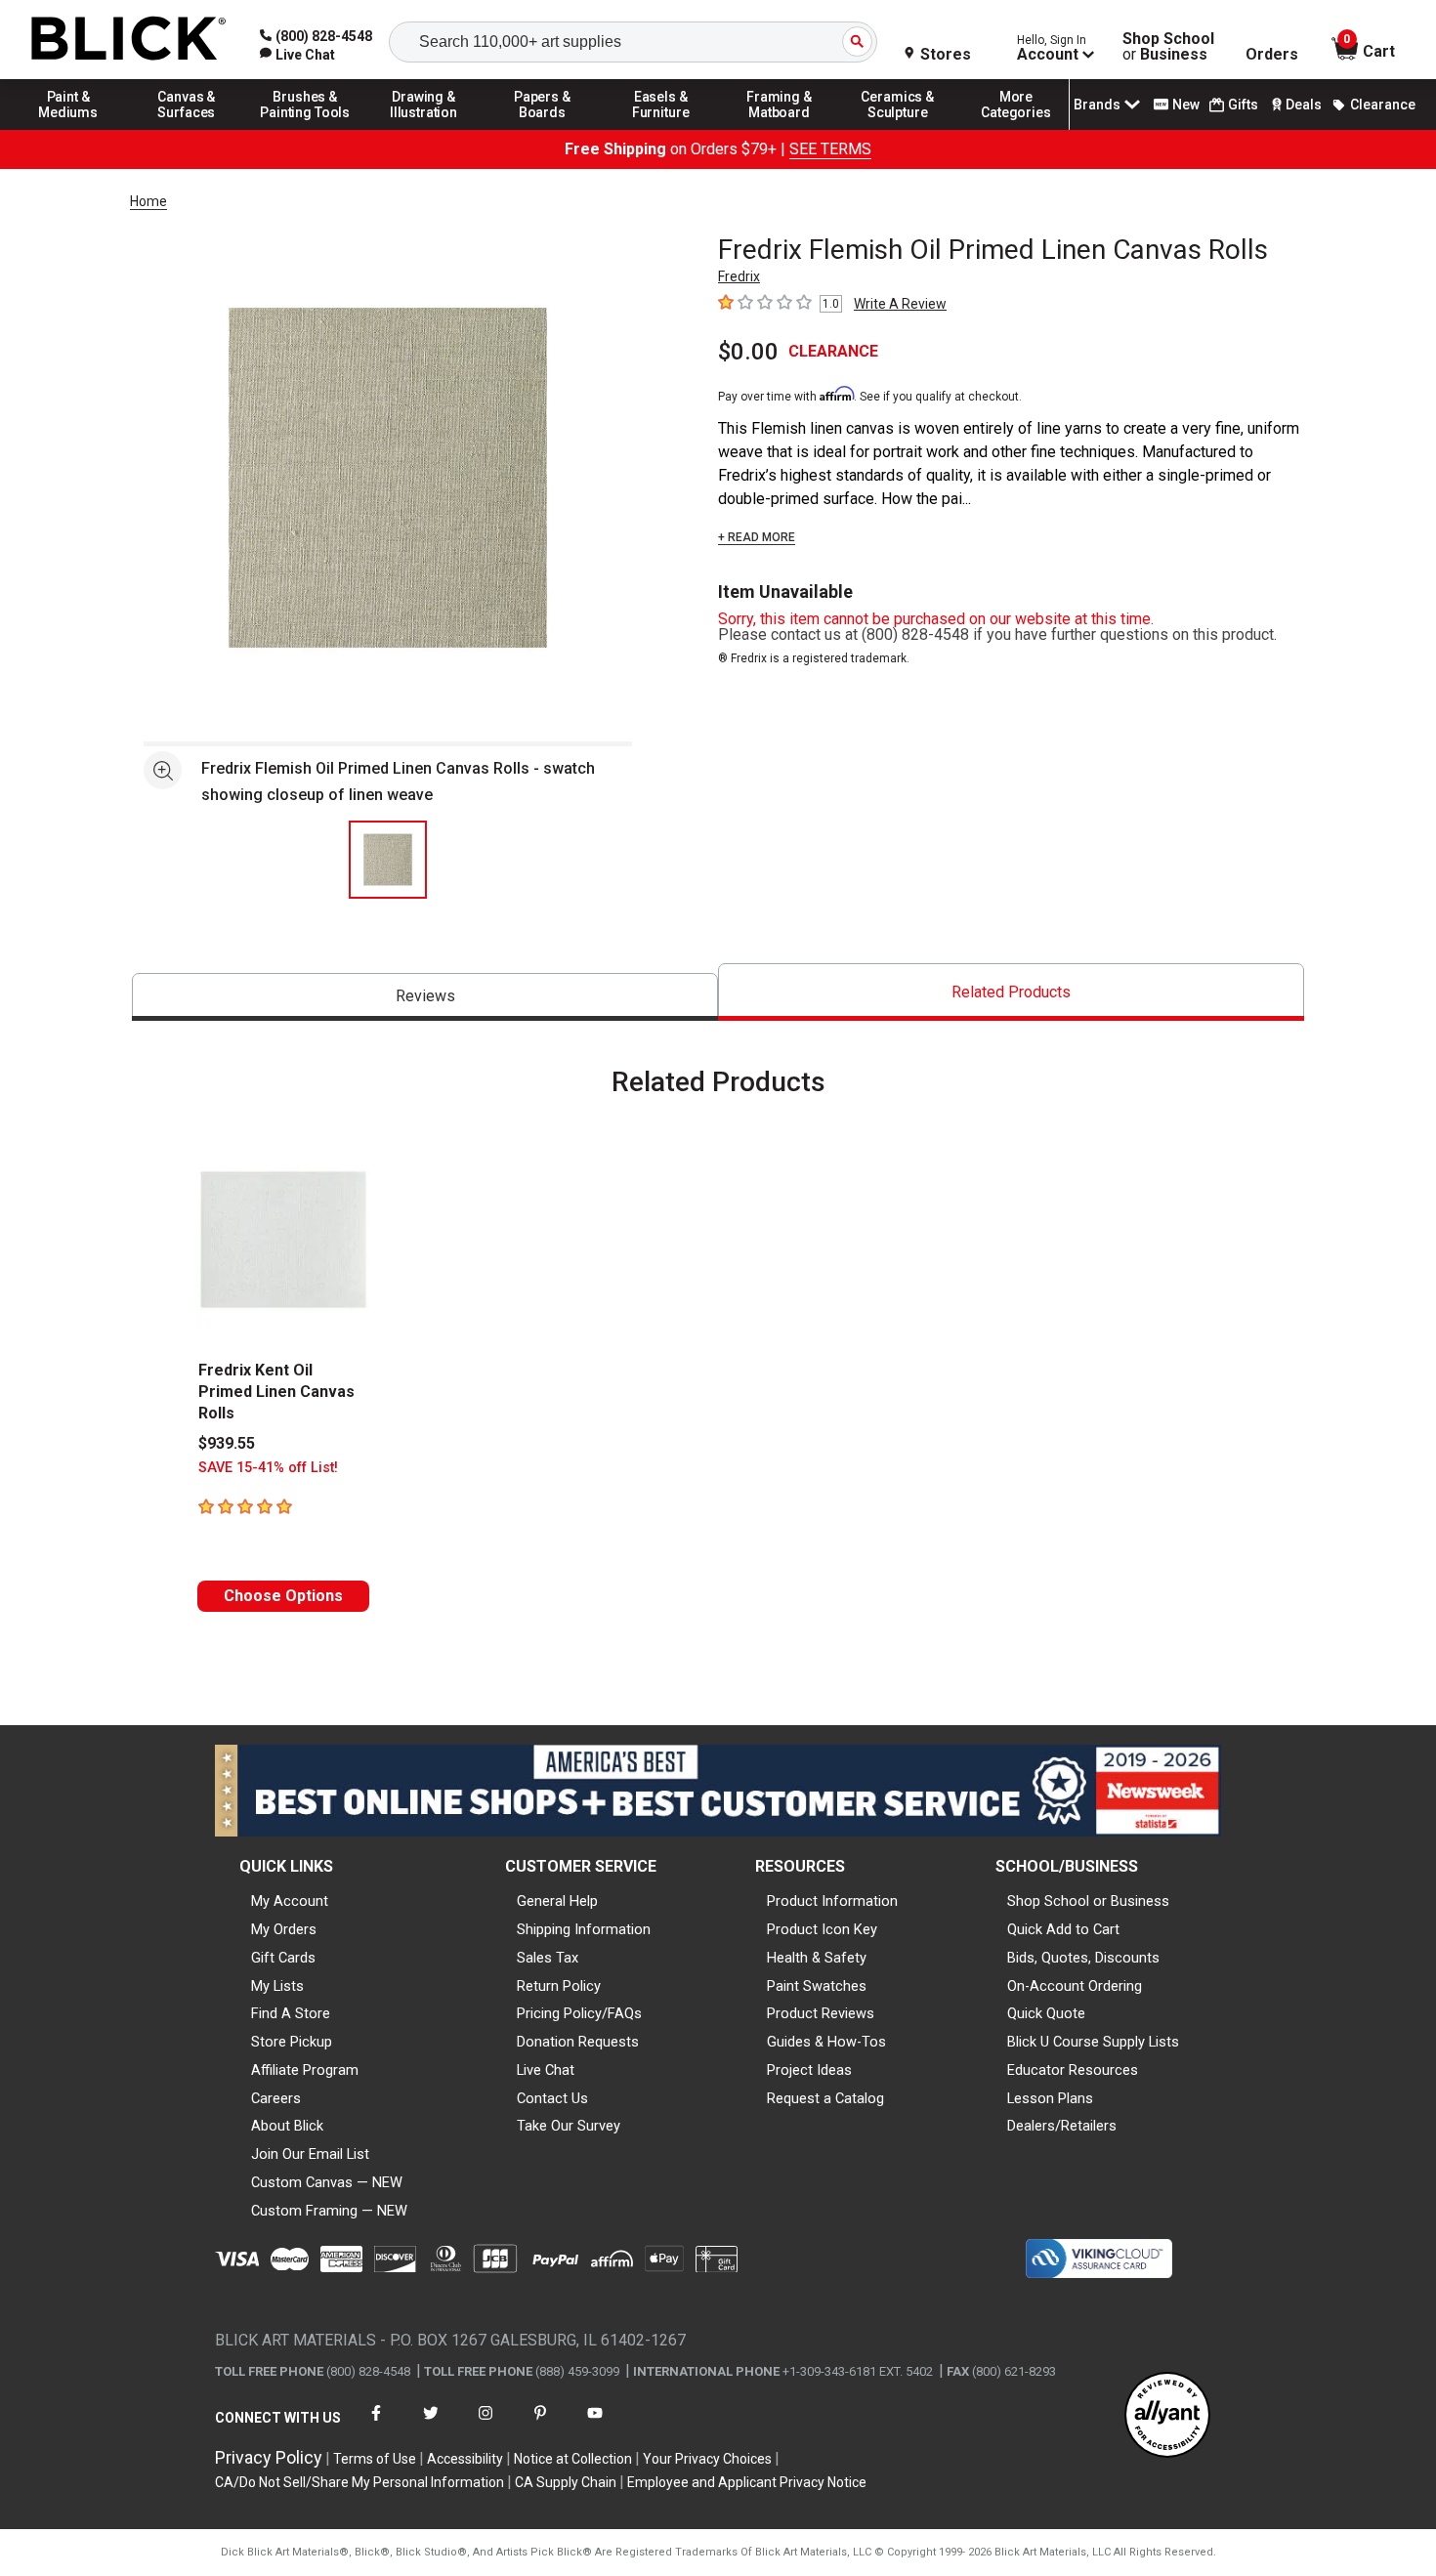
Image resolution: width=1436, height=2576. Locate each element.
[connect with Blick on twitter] (431, 2425)
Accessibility (465, 2459)
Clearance (1383, 105)
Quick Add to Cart (1063, 1929)
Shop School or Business (1088, 1901)
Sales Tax (548, 1958)
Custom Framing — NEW (329, 2211)
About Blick (287, 2126)
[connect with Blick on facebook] (376, 2425)
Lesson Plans (1050, 2098)
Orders (1272, 55)
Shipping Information (584, 1929)
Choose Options (283, 1596)
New (1186, 105)
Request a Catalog (825, 2098)
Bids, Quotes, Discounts (1083, 1958)
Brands (1097, 105)
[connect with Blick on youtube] (595, 2425)
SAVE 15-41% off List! (268, 1468)
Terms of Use (375, 2459)
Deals (1304, 105)
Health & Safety (817, 1958)
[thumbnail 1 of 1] (388, 860)
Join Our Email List (310, 2154)
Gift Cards (283, 1958)
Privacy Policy (269, 2457)
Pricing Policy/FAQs (579, 2013)
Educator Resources (1073, 2070)
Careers (276, 2098)
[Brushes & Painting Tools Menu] (306, 129)
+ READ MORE (757, 537)
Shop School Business (1168, 47)
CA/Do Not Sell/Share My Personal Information (359, 2482)
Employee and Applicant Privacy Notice (747, 2482)
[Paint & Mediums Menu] (68, 129)
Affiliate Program (305, 2070)
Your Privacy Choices (707, 2459)
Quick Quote (1046, 2013)
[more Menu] (1016, 129)
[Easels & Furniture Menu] (661, 129)
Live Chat (546, 2070)
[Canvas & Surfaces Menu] (187, 129)
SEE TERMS (830, 149)
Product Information (832, 1901)
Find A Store (291, 2013)
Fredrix (739, 276)
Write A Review (900, 304)
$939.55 (227, 1443)
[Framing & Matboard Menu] (780, 129)
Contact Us (552, 2098)
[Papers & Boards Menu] (542, 129)
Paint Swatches (817, 1986)
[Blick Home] (129, 40)
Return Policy (559, 1986)
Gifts (1243, 105)
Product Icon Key (822, 1929)
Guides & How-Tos (826, 2042)
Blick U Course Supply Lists (1093, 2042)
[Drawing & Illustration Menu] (424, 129)
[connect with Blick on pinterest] (540, 2425)
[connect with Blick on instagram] (486, 2425)
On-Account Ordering (1075, 1986)
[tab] (425, 997)
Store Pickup (292, 2042)
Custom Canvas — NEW (327, 2182)
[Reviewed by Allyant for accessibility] (1167, 2416)
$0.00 (748, 352)
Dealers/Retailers (1062, 2126)
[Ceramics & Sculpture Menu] (898, 129)
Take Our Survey (569, 2126)
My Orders (284, 1929)
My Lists (277, 1986)
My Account (290, 1901)
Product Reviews (821, 2013)
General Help (557, 1901)
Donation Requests (578, 2042)
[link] (297, 55)
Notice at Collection (573, 2459)
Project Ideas (809, 2070)
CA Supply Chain (566, 2482)
